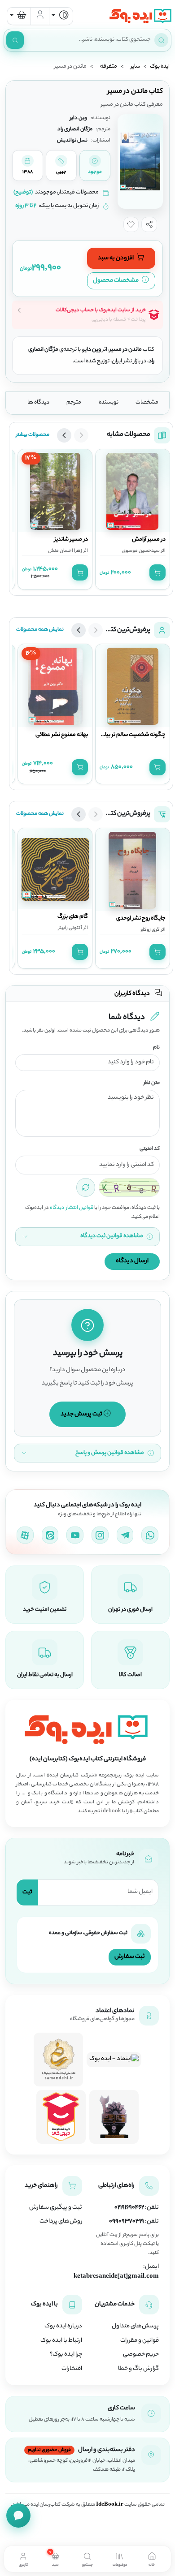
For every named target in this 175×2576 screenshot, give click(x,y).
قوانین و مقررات (140, 2341)
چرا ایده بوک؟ (66, 2355)
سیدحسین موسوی (141, 551)
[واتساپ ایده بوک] (150, 1535)
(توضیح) (23, 193)
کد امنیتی (150, 1149)
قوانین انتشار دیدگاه (72, 1208)
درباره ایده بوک (63, 2327)
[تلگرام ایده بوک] (125, 1535)
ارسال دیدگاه (132, 1261)
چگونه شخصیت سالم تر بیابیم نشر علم (121, 735)
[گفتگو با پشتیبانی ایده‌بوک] (18, 2516)
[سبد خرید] (19, 16)
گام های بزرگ (73, 917)
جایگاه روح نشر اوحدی (141, 919)
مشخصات (147, 403)
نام (156, 1048)
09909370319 (127, 2222)
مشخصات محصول (116, 281)
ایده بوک (160, 67)
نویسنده (109, 403)
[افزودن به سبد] (157, 572)
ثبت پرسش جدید (82, 1414)
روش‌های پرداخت (61, 2222)
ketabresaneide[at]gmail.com (116, 2277)
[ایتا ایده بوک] (50, 1535)
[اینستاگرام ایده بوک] (100, 1535)
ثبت (27, 1892)
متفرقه (109, 67)
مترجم (74, 403)
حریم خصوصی (141, 2355)
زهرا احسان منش (65, 551)
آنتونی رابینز (70, 928)
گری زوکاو (150, 930)
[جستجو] (15, 40)
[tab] (152, 2559)
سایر (135, 67)
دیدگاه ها (38, 403)
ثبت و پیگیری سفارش (56, 2208)
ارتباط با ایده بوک (61, 2341)
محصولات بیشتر (33, 435)
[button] (149, 224)
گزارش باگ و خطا (138, 2369)
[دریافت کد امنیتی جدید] (86, 1187)
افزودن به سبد (116, 258)
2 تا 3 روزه (26, 206)
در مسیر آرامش (149, 540)
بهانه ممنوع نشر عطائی (62, 735)
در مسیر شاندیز (71, 540)
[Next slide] (64, 435)
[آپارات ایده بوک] (25, 1535)
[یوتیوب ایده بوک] (75, 1535)
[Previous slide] (81, 435)
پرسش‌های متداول (135, 2327)
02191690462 (129, 2208)
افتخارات (72, 2369)
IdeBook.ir (110, 2505)
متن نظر (152, 1083)
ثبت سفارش (130, 1957)
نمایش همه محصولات (40, 630)
